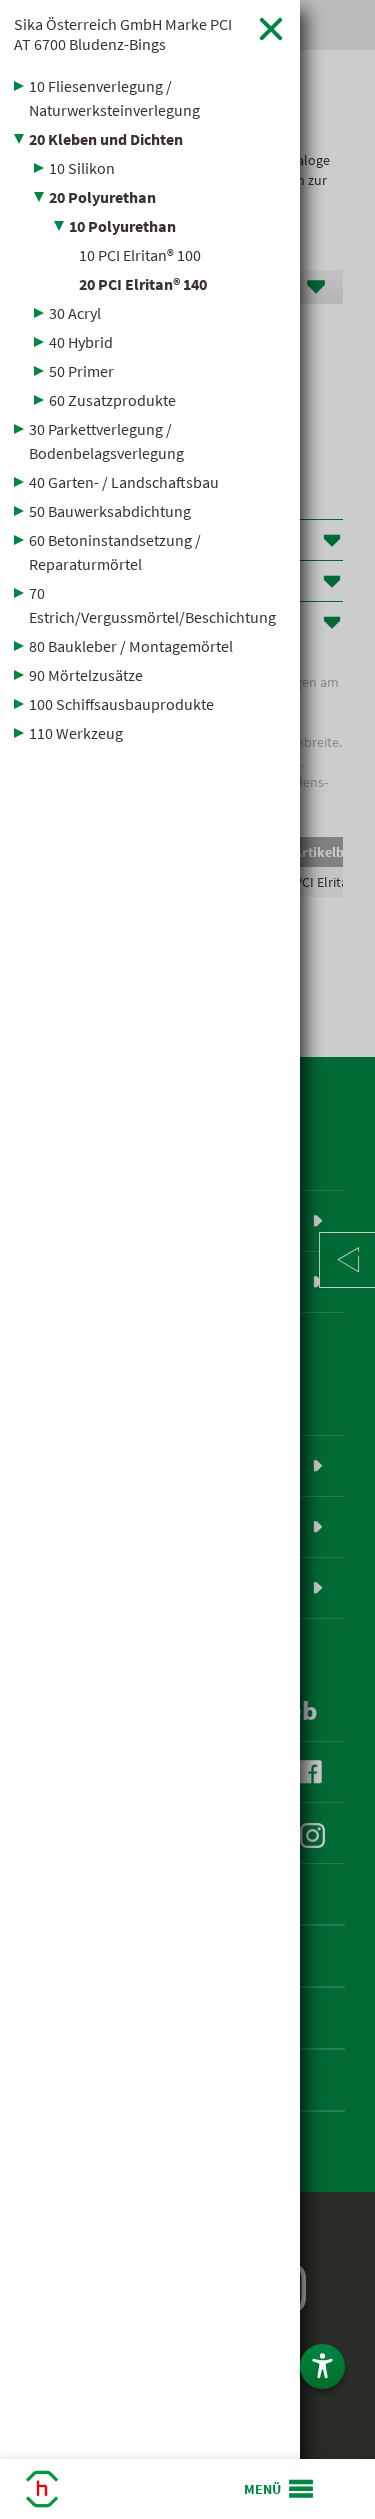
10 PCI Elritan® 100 (140, 255)
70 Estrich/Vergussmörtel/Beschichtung (152, 605)
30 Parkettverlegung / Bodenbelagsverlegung (106, 441)
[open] (280, 2489)
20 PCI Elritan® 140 (143, 284)
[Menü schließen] (271, 28)
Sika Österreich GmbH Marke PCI (123, 34)
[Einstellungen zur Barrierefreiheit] (322, 2366)
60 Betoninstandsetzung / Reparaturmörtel (115, 552)
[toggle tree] (150, 86)
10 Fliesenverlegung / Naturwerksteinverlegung (114, 98)
